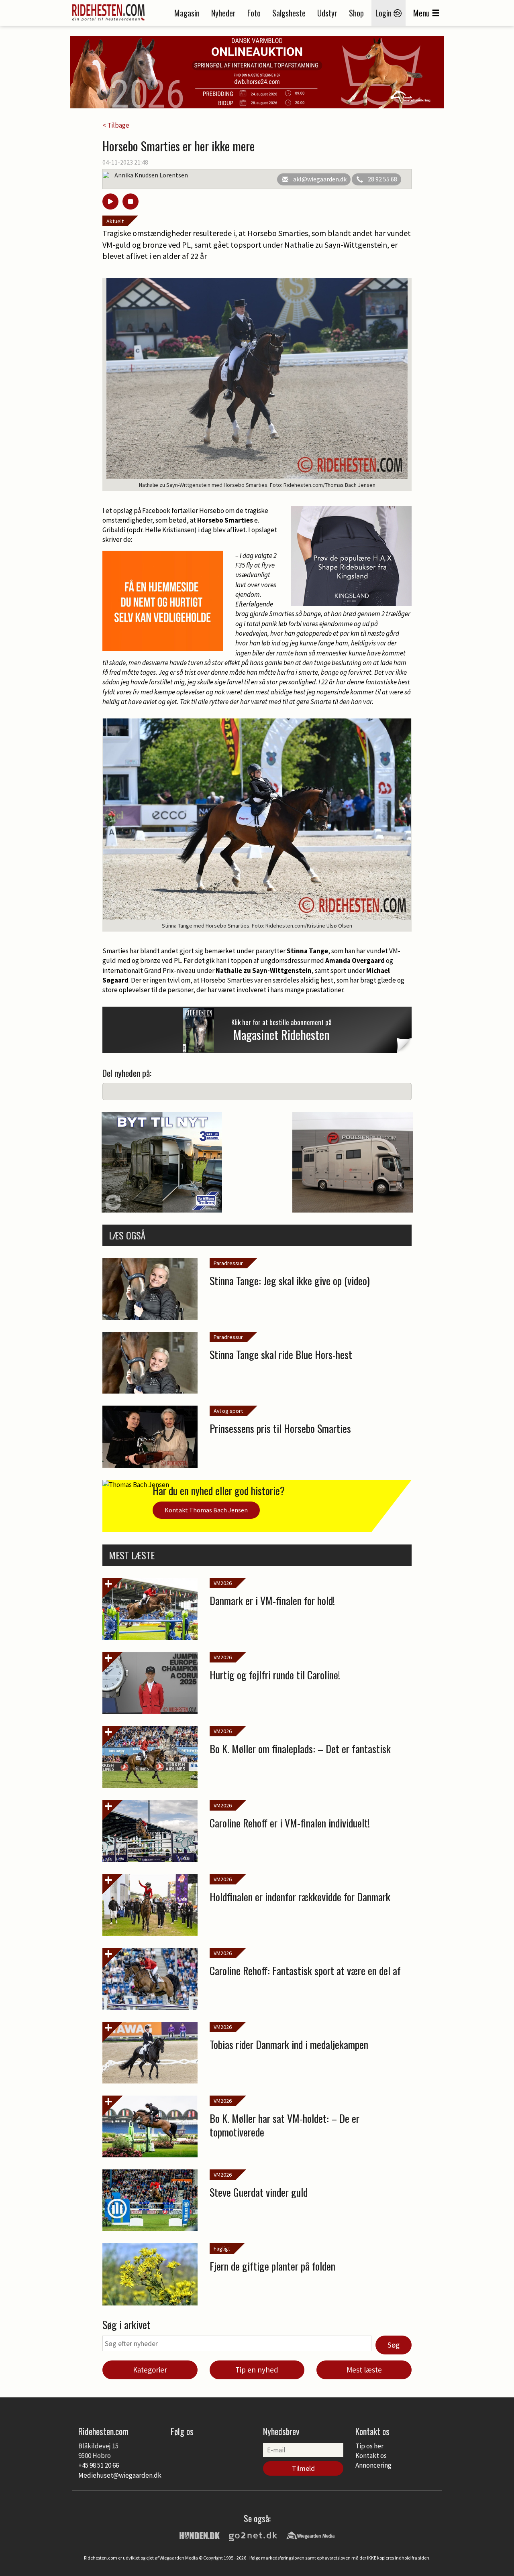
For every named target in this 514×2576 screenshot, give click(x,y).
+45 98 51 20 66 (99, 2465)
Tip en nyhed (257, 2370)
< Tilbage (116, 125)
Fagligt (222, 2248)
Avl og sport (228, 1411)
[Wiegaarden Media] (310, 2535)
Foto (254, 13)
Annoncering (373, 2465)
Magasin (187, 13)
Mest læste (364, 2370)
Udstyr (327, 13)
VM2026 (223, 1583)
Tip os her (369, 2446)
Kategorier (150, 2370)
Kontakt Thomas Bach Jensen (206, 1510)
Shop (356, 13)
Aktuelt (115, 221)
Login (384, 13)
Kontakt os (371, 2456)
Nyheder (223, 13)
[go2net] (253, 2535)
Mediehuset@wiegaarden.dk (120, 2475)
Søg (394, 2345)
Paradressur (228, 1263)
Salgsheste (289, 13)
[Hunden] (200, 2535)
